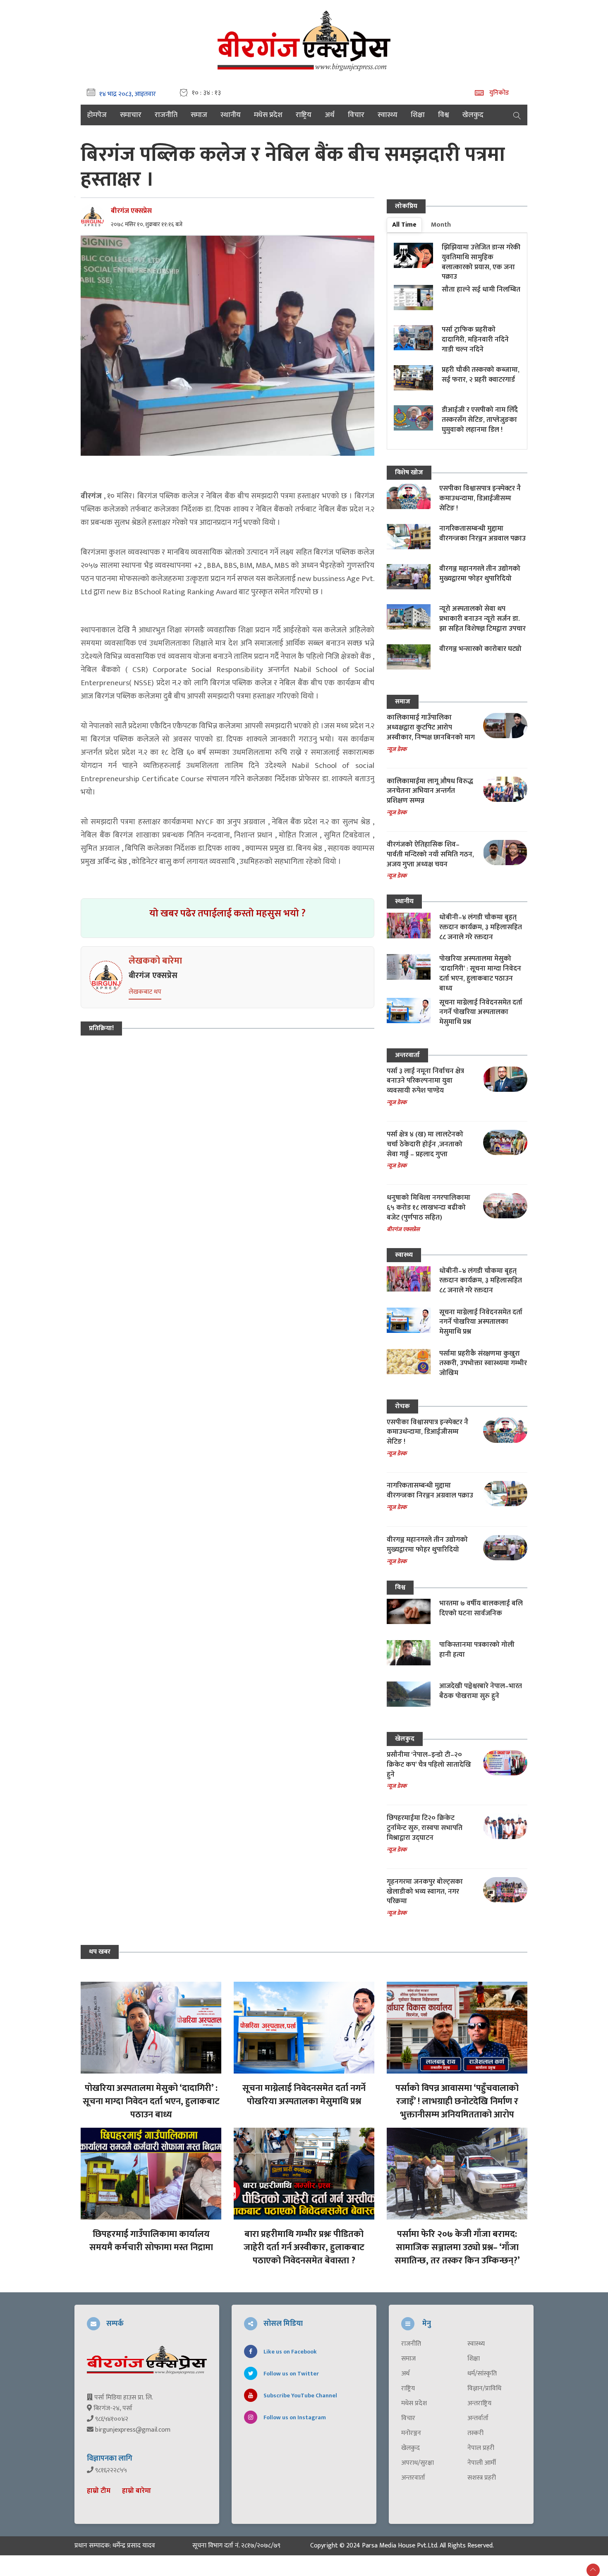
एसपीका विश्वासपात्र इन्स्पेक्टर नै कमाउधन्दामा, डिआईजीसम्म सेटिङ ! (480, 498)
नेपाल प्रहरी (481, 2448)
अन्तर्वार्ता (478, 2418)
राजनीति (166, 115)
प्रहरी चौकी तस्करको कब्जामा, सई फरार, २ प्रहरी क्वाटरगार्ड (481, 375)
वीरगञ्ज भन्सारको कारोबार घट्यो (480, 649)
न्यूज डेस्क (397, 749)
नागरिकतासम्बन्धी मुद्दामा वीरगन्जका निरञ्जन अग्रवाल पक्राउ (482, 533)
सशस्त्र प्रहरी (482, 2478)
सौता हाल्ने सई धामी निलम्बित (481, 289)
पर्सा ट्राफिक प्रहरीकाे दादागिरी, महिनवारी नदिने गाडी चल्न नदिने (475, 340)
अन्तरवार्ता (407, 1055)
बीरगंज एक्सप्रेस (131, 211)
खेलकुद (473, 115)
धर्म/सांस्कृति (482, 2374)
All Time (404, 225)
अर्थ (330, 115)
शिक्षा (418, 115)
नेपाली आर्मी (482, 2463)
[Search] (517, 115)
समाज (199, 115)
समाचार (131, 115)
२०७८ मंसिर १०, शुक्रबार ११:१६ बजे (147, 225)
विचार (356, 115)
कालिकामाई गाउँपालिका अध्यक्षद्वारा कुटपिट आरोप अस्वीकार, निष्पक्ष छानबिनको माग (431, 727)
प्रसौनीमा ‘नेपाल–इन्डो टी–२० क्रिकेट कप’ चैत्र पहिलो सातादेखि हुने (429, 1765)
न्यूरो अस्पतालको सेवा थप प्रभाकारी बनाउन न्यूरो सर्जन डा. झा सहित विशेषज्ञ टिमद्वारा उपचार (482, 619)
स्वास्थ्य (388, 115)
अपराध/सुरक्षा (418, 2463)
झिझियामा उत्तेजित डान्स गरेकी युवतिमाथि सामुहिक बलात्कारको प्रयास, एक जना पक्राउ (481, 262)
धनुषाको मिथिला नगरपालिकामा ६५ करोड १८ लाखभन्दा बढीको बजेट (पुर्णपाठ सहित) (428, 1208)
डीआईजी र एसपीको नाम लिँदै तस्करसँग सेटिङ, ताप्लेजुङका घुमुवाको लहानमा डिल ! (480, 420)
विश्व (444, 115)
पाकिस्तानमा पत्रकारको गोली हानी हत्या (477, 1650)
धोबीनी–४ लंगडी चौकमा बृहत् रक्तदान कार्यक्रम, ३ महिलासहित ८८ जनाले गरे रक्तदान (481, 927)
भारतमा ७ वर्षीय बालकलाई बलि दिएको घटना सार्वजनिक (481, 1608)
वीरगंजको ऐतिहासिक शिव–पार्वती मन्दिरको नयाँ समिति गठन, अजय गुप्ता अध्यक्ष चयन (430, 854)
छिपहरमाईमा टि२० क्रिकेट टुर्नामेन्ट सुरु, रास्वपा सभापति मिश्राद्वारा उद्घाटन (425, 1828)
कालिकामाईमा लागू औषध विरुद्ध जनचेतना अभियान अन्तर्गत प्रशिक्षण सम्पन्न (430, 791)
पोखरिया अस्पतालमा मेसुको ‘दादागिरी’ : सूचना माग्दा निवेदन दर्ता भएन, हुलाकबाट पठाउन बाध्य (480, 973)
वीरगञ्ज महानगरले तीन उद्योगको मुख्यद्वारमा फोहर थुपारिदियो (480, 574)
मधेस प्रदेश (268, 115)
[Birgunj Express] (304, 39)
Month (441, 225)
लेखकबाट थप (145, 992)
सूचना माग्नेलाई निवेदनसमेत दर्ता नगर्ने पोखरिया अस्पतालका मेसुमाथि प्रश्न (481, 1012)
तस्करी (475, 2433)
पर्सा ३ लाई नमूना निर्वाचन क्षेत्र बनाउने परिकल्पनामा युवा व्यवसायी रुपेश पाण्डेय (425, 1081)
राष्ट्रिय (304, 115)
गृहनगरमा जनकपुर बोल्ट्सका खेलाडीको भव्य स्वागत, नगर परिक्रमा (425, 1892)
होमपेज (97, 115)
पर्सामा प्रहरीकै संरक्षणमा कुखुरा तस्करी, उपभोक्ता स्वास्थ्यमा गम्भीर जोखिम (483, 1363)
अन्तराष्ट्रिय (479, 2404)
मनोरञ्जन (411, 2433)
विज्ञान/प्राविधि (484, 2389)
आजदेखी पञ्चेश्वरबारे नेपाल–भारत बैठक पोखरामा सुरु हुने (481, 1691)
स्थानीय (231, 115)
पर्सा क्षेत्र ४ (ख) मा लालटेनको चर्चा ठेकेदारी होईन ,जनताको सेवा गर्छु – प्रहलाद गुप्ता (425, 1144)
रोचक (402, 1406)
